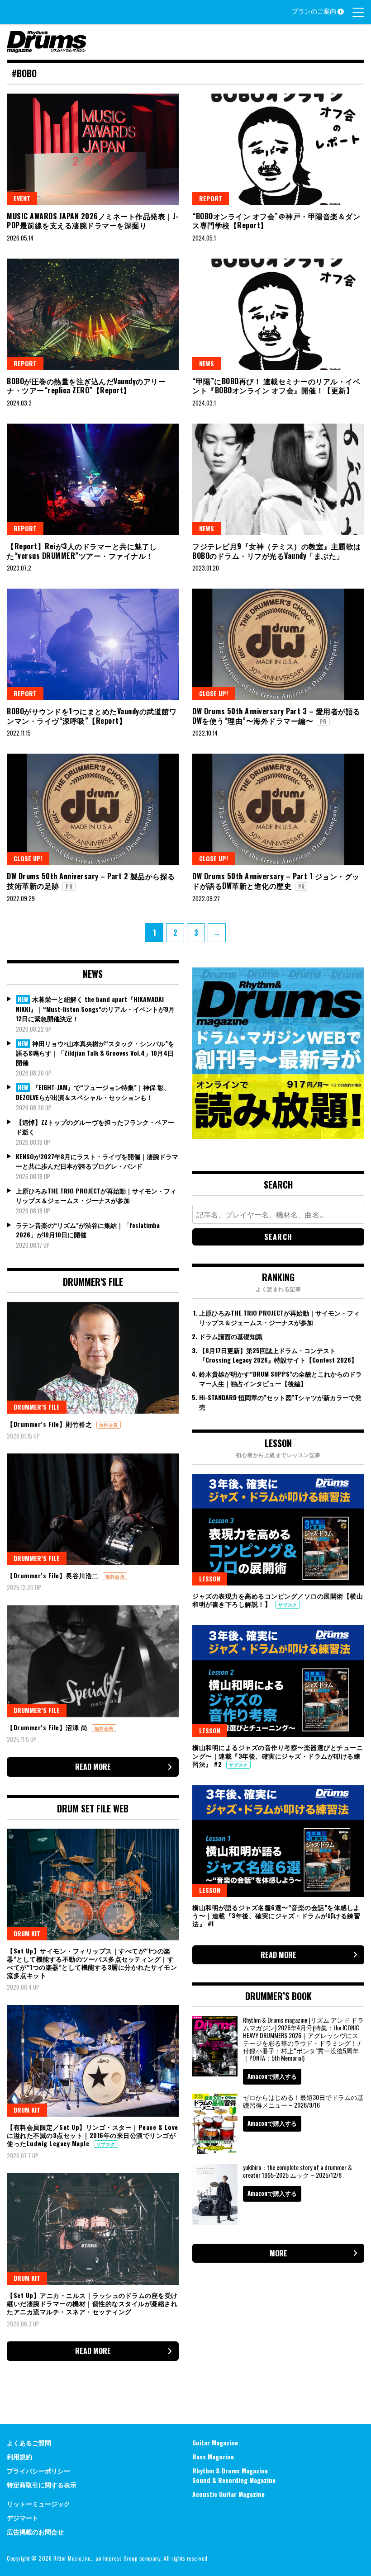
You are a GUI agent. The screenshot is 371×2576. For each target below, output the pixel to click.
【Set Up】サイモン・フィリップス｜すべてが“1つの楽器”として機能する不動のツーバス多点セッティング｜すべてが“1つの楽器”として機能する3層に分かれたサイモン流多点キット (92, 1963)
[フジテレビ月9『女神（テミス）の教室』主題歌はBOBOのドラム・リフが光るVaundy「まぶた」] (278, 479)
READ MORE (93, 1767)
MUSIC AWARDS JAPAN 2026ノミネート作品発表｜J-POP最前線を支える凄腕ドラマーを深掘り (93, 221)
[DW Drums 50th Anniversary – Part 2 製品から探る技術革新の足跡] (93, 809)
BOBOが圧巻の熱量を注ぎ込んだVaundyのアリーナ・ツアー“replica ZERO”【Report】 (86, 386)
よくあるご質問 (29, 2442)
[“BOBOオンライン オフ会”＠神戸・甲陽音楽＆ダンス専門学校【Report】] (278, 149)
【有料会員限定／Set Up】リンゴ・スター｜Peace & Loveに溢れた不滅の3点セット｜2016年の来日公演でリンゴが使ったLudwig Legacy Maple (93, 2135)
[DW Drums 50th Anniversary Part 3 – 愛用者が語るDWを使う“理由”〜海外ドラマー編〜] (278, 644)
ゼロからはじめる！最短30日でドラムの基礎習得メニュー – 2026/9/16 (303, 2101)
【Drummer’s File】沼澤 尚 (48, 1727)
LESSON (210, 1578)
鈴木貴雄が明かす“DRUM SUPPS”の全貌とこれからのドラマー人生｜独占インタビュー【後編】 (281, 1378)
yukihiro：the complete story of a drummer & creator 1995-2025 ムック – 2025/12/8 (297, 2171)
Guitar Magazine (215, 2442)
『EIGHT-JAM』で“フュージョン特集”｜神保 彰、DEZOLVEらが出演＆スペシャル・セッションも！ (93, 1092)
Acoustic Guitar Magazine (228, 2494)
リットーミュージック (38, 2503)
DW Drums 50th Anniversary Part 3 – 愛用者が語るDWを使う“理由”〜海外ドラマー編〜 (276, 716)
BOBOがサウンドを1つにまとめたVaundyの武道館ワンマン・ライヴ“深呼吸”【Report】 (92, 716)
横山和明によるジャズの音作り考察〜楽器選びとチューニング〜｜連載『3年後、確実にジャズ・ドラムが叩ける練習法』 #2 (278, 1755)
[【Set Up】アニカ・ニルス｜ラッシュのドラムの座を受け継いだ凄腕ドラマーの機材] (93, 2229)
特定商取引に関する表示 (42, 2484)
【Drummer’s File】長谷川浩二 (54, 1575)
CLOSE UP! (214, 693)
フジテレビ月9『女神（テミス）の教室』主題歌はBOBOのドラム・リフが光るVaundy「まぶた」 (277, 551)
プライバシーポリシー (38, 2470)
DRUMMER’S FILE (37, 1407)
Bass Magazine (213, 2456)
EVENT (22, 198)
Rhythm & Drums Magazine (230, 2470)
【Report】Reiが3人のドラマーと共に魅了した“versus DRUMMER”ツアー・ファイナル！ (82, 551)
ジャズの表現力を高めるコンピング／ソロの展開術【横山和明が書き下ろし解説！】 (278, 1600)
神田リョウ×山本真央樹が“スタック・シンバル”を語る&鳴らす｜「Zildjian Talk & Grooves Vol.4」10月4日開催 (95, 1053)
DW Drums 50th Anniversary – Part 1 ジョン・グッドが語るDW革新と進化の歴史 (276, 881)
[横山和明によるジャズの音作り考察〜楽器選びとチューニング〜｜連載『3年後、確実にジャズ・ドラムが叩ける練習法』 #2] (278, 1681)
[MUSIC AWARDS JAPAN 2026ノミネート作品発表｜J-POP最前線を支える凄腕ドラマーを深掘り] (93, 149)
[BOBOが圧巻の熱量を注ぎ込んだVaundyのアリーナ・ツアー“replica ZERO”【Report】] (93, 314)
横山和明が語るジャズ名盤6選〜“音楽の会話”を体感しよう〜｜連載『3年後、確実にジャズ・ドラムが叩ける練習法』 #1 (276, 1915)
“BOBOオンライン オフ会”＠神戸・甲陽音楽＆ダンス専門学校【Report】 (276, 221)
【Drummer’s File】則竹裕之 (50, 1424)
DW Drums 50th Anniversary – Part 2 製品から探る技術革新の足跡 (91, 881)
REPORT (211, 198)
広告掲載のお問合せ (35, 2531)
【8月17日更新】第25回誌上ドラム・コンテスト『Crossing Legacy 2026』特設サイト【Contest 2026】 (278, 1355)
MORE (278, 2253)
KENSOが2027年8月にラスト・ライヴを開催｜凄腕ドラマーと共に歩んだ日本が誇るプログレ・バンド (97, 1161)
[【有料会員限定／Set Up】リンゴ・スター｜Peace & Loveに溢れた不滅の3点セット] (93, 2061)
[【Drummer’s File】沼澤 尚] (93, 1661)
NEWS (207, 363)
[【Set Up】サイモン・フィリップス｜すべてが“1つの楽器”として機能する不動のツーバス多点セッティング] (93, 1885)
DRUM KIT (27, 1933)
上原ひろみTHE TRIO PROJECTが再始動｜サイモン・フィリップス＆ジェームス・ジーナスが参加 (96, 1195)
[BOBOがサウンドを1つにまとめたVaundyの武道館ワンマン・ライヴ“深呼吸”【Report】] (93, 644)
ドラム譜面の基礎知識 (231, 1336)
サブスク (106, 2144)
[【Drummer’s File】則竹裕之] (93, 1358)
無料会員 (109, 1425)
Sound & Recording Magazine (234, 2480)
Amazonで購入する (272, 2076)
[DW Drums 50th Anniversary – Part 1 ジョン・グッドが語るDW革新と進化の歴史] (278, 809)
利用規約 (19, 2456)
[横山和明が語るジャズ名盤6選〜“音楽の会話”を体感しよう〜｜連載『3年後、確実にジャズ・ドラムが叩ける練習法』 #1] (278, 1841)
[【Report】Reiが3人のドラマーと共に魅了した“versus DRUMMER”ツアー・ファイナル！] (93, 479)
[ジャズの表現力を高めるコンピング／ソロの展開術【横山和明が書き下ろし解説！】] (278, 1530)
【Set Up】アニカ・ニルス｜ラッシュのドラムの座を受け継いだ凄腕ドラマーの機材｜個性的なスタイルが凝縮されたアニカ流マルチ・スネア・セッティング (92, 2303)
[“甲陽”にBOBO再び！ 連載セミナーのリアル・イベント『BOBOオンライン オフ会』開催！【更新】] (278, 314)
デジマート (23, 2517)
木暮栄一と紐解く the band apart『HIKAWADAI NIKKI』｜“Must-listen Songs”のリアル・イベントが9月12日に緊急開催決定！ (95, 1009)
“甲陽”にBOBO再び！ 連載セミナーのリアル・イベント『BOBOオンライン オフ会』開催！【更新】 (276, 386)
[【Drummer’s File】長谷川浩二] (93, 1509)
